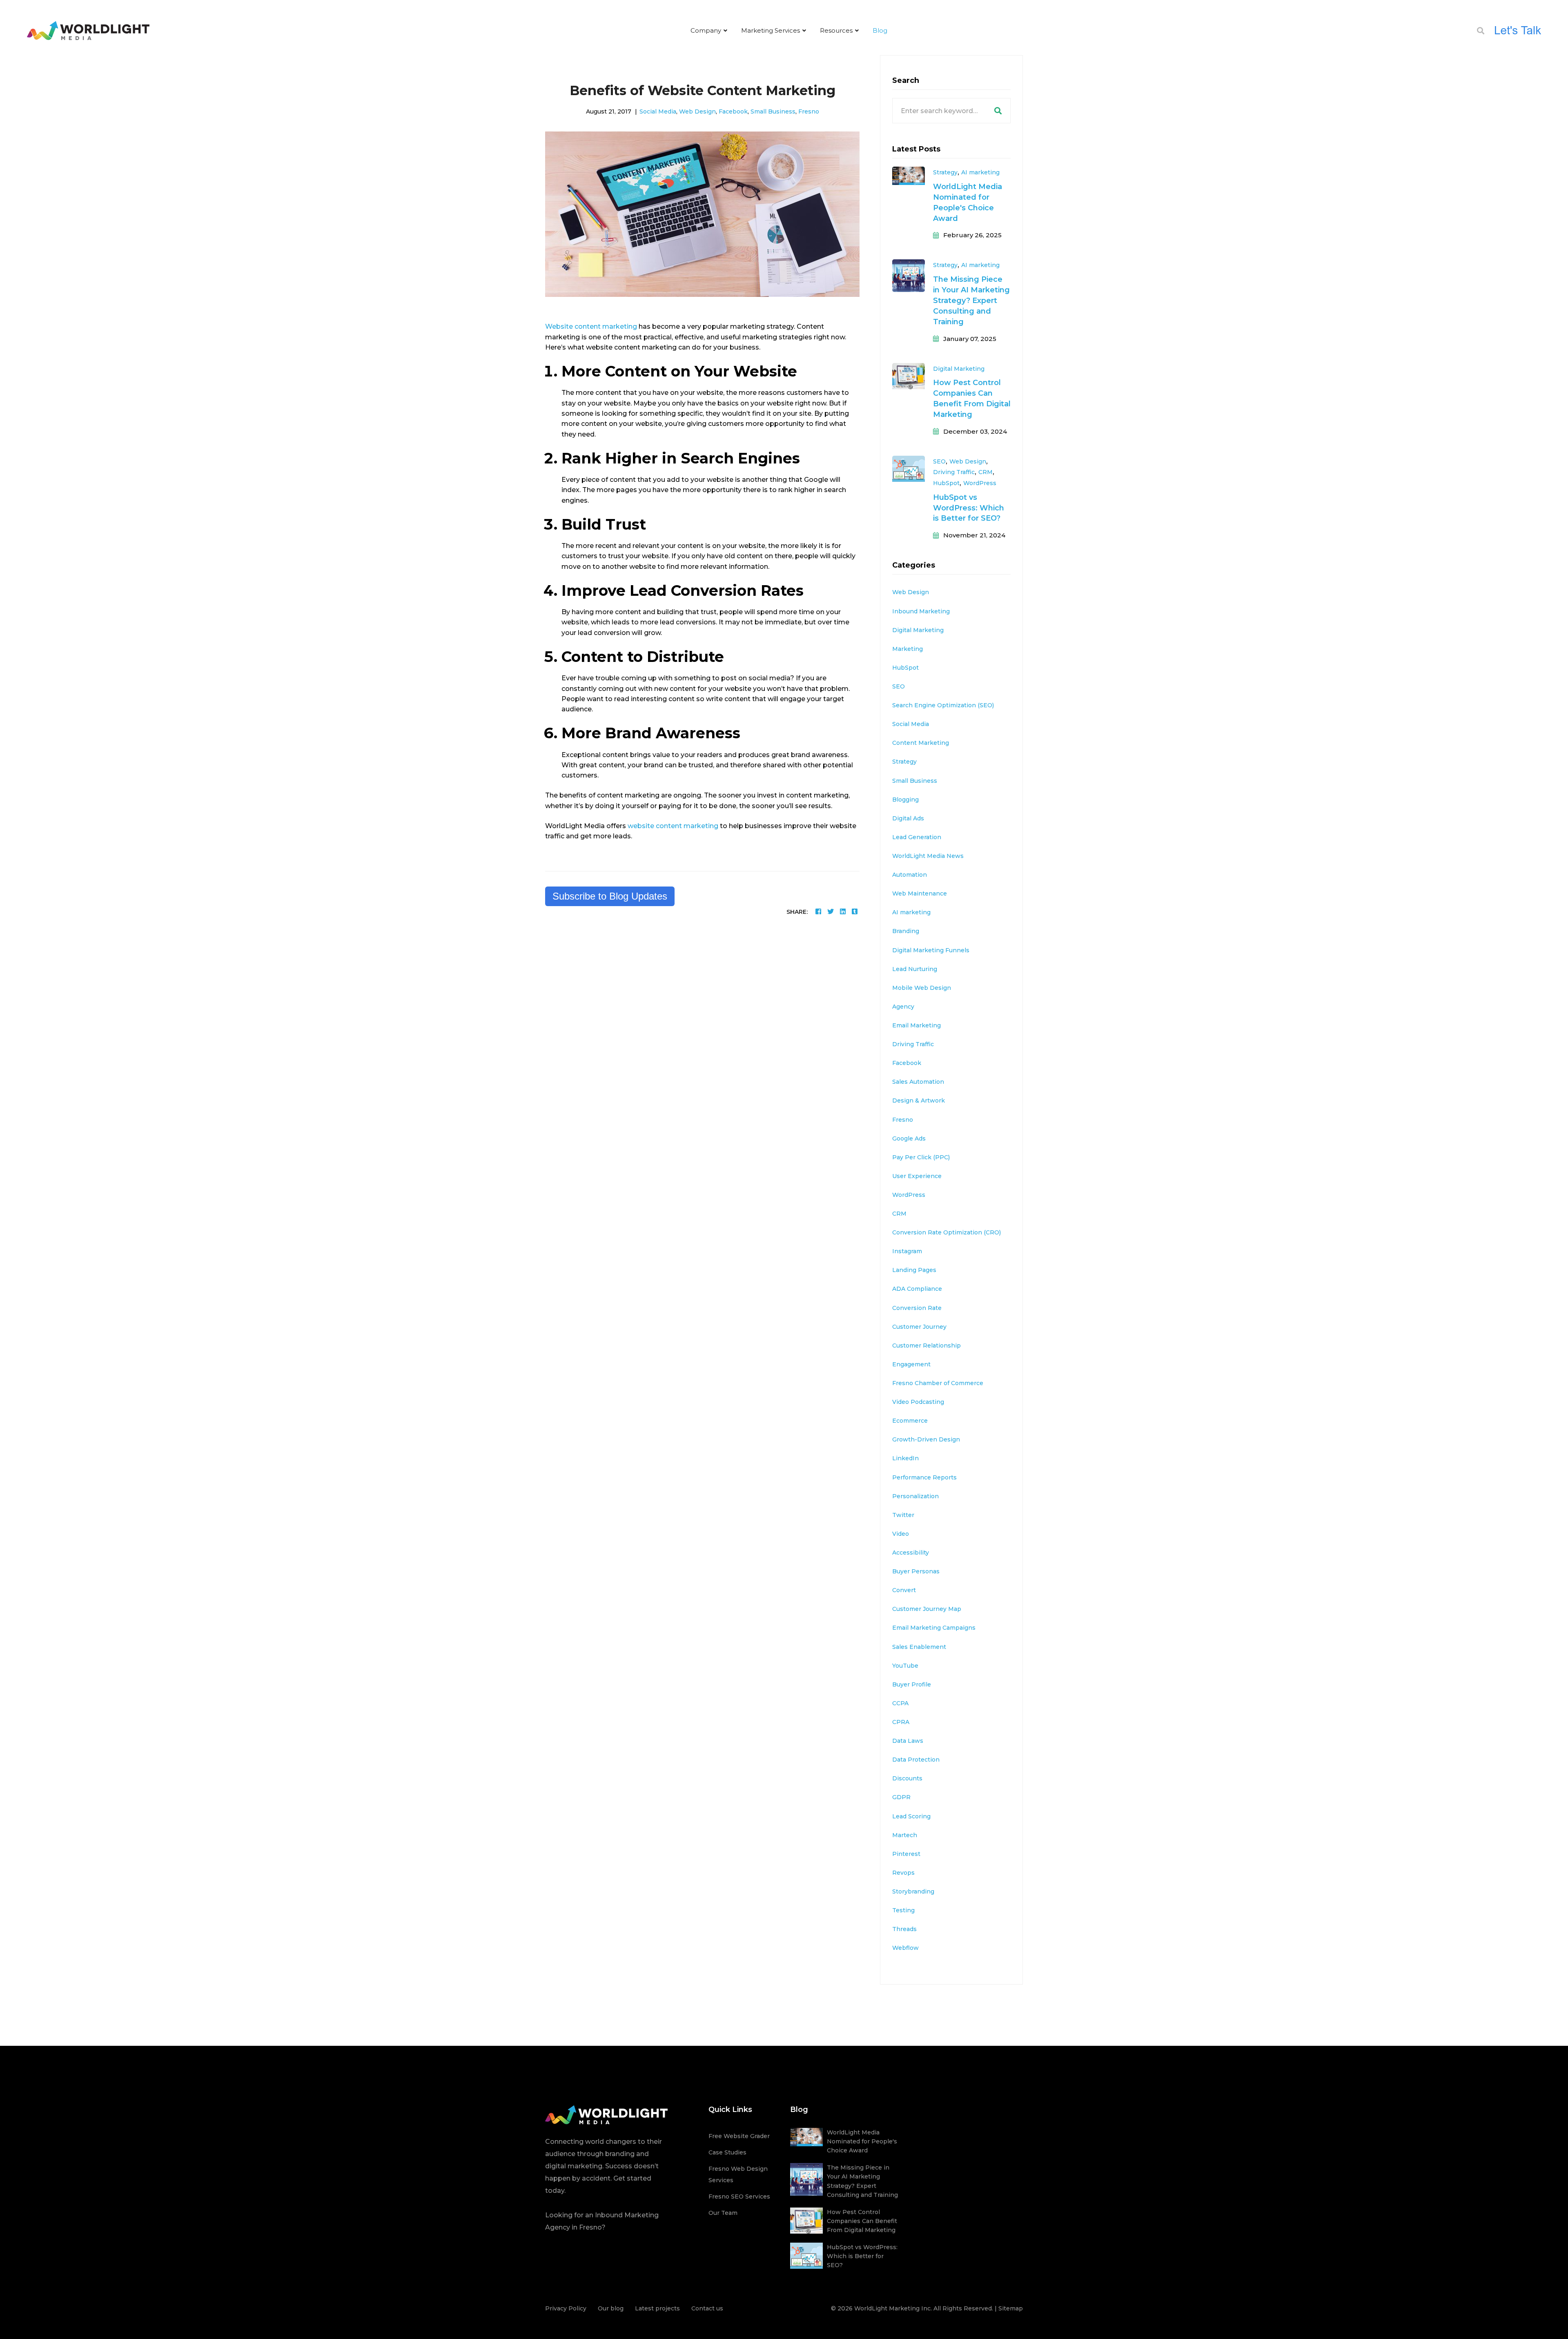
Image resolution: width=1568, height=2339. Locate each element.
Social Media (658, 111)
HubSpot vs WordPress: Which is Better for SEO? (969, 508)
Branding (906, 931)
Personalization (915, 1496)
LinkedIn (905, 1458)
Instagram (907, 1251)
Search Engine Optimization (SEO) (943, 705)
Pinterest (906, 1854)
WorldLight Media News (928, 856)
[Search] (998, 111)
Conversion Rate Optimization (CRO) (947, 1232)
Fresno (809, 111)
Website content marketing (591, 326)
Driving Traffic (954, 472)
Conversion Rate (917, 1308)
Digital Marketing (959, 369)
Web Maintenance (920, 893)
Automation (910, 875)
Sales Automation (918, 1082)
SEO (939, 461)
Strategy (945, 172)
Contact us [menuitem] (707, 2308)
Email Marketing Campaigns (934, 1628)
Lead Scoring (911, 1816)
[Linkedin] (843, 912)
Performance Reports (924, 1477)
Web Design (697, 111)
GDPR (901, 1797)
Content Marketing (921, 743)
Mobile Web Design (922, 988)
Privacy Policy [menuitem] (566, 2308)
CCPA (900, 1703)
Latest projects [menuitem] (657, 2308)
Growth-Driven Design (926, 1439)
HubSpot (946, 483)
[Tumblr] (855, 912)
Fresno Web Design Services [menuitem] (738, 2174)
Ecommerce (910, 1421)
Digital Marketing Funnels (931, 950)
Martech (905, 1835)
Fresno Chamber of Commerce (938, 1383)
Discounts (907, 1778)
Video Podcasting (918, 1402)
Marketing (908, 649)
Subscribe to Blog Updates (610, 896)
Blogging (905, 800)
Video (901, 1534)
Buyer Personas (916, 1571)
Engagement (911, 1364)
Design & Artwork (919, 1100)
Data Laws (908, 1741)
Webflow (905, 1948)
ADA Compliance (917, 1289)
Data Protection (916, 1760)
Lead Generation (917, 837)
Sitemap (1011, 2308)
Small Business (773, 111)
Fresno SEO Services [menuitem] (739, 2196)
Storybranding (913, 1891)
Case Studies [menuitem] (727, 2152)
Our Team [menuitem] (723, 2213)
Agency (903, 1007)
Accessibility (911, 1553)
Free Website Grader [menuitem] (739, 2136)
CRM (986, 472)
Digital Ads (908, 818)
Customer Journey (919, 1327)
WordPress (980, 483)
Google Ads (909, 1138)
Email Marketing (917, 1025)
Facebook (733, 111)
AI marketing (980, 172)
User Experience (917, 1176)
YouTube (905, 1666)
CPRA (901, 1722)
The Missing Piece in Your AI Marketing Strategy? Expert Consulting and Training (971, 301)
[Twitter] (831, 912)
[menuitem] (709, 31)
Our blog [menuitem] (611, 2308)
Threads (904, 1929)
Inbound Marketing (921, 611)
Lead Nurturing (915, 969)
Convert (904, 1590)
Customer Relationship (927, 1345)
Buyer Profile (912, 1684)
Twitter (903, 1515)
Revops (903, 1873)
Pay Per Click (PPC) (921, 1157)
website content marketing (673, 826)
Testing (903, 1910)
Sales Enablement (919, 1647)
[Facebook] (818, 912)
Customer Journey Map (927, 1609)
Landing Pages (914, 1270)
